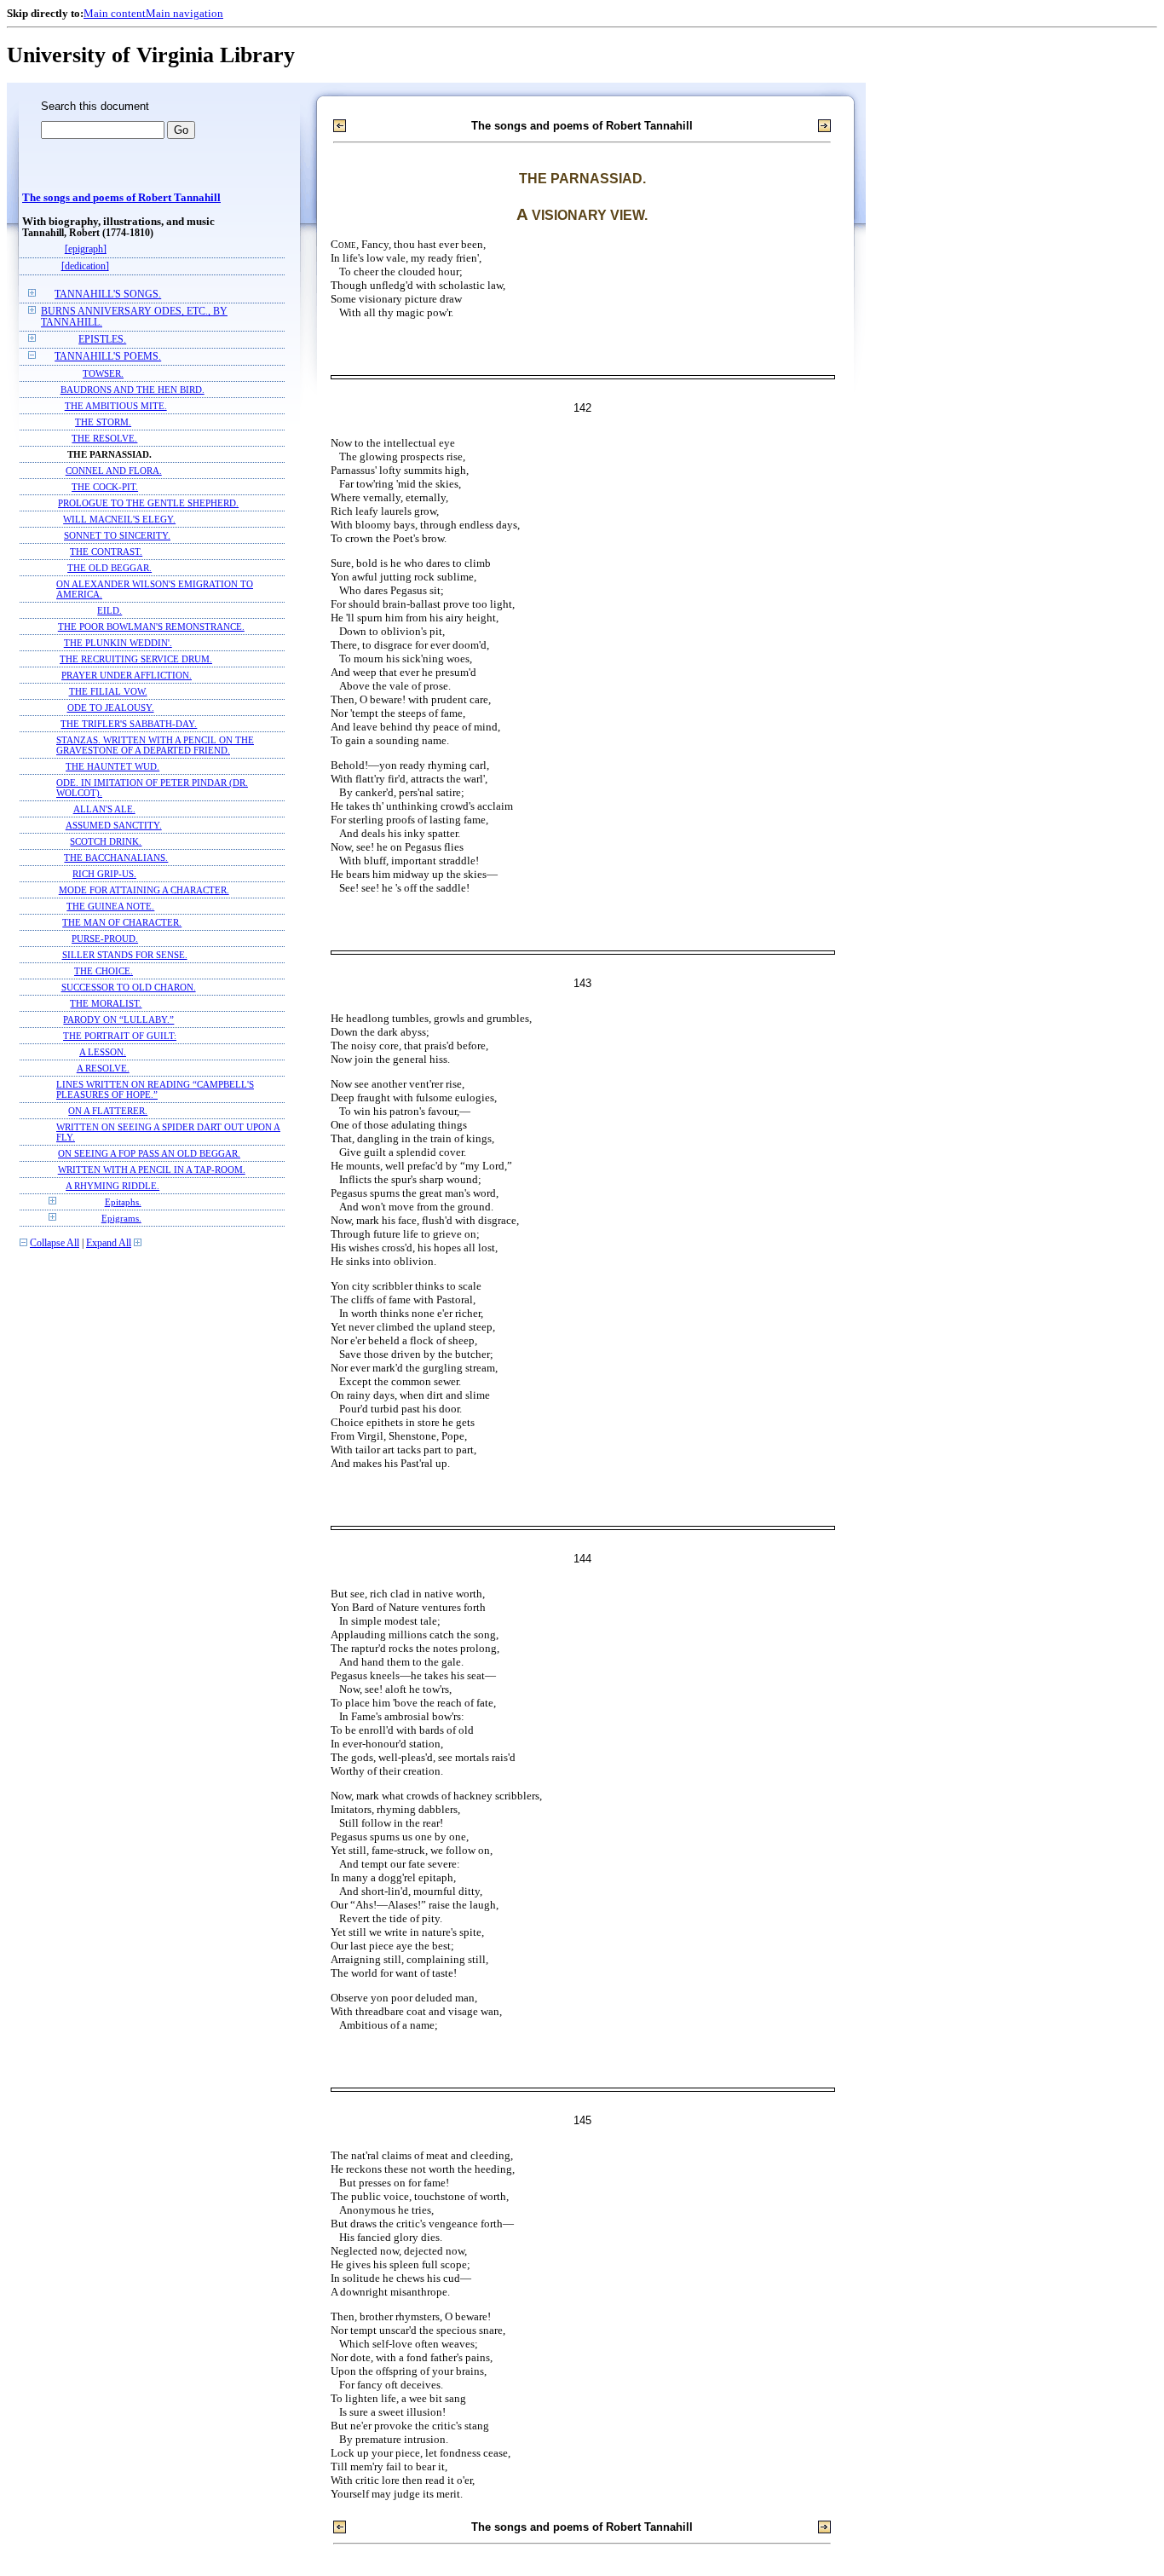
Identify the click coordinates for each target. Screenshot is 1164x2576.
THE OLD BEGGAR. (109, 568)
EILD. (109, 610)
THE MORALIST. (106, 1003)
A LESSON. (103, 1052)
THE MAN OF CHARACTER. (122, 922)
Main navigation (184, 13)
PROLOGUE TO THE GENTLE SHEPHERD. (148, 503)
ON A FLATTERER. (108, 1111)
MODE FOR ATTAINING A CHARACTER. (144, 890)
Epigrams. (121, 1218)
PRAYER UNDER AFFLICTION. (127, 675)
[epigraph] (86, 249)
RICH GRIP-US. (104, 874)
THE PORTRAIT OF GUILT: (120, 1036)
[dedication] (85, 266)
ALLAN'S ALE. (104, 809)
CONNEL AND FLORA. (114, 471)
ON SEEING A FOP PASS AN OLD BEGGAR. (149, 1153)
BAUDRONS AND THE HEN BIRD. (133, 390)
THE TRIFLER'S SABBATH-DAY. (129, 724)
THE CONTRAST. (106, 552)
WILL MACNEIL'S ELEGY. (119, 519)
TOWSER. (103, 373)
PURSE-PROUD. (105, 939)
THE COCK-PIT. (105, 487)
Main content (115, 13)
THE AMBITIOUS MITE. (116, 406)
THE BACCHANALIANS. (116, 858)
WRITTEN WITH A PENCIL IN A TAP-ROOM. (152, 1170)
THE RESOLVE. (104, 438)
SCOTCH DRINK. (106, 841)
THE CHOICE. (104, 971)
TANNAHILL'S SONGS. (108, 295)
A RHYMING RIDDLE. (112, 1186)
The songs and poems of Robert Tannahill (121, 198)
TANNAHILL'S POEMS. (108, 357)
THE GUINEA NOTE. (110, 906)
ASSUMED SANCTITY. (114, 825)
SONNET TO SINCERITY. (117, 535)
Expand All (109, 1243)
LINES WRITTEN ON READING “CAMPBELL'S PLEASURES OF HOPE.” (155, 1089)
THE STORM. (103, 422)
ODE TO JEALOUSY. (111, 708)
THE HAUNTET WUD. (112, 766)
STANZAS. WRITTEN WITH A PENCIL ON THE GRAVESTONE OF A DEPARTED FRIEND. (155, 745)
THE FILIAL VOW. (108, 691)
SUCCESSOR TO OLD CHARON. (129, 987)
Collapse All (55, 1243)
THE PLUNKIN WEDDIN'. (118, 643)
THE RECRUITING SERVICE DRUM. (136, 659)
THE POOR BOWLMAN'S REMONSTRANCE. (151, 627)
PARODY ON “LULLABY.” (118, 1019)
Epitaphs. (123, 1202)
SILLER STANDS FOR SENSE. (125, 955)
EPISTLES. (102, 340)
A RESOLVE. (103, 1068)
